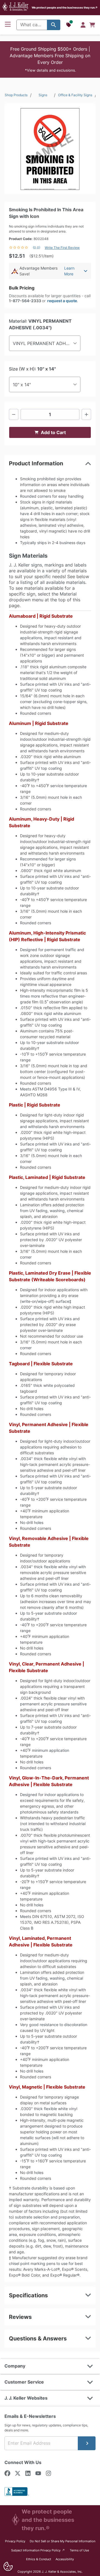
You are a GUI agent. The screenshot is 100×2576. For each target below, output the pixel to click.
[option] (50, 149)
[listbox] (50, 149)
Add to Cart (53, 432)
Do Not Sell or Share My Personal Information (62, 2541)
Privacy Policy (15, 2541)
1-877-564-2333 (25, 301)
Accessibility (65, 2559)
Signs (43, 95)
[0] (92, 25)
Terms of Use (79, 2550)
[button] (50, 59)
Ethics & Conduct (39, 2559)
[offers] (69, 25)
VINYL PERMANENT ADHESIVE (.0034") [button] (47, 343)
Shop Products (16, 95)
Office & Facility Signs (75, 95)
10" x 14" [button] (22, 385)
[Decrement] (14, 414)
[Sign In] (83, 25)
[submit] (87, 2443)
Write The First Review (62, 248)
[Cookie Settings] (8, 2566)
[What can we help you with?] (54, 25)
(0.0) (37, 248)
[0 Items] (92, 25)
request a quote (62, 301)
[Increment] (86, 414)
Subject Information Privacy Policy (38, 2550)
